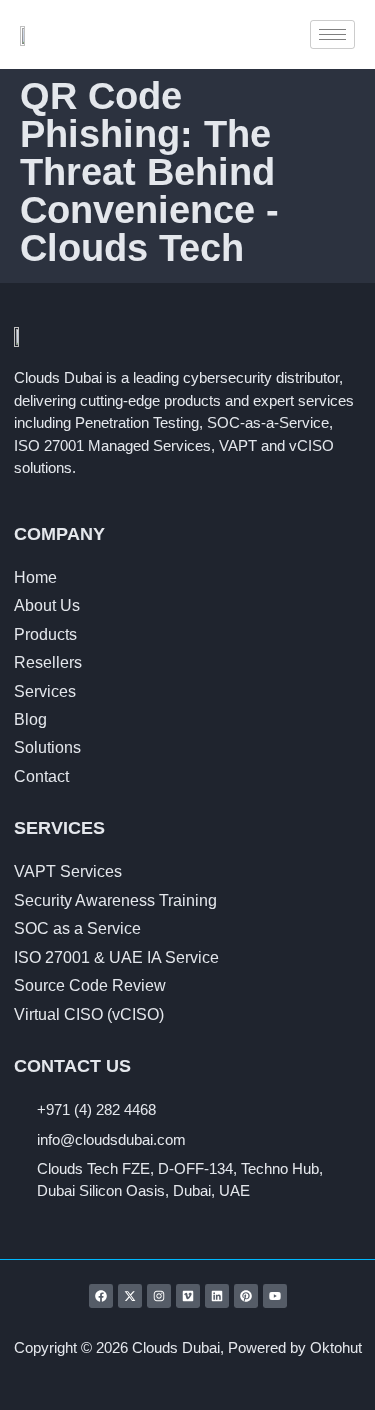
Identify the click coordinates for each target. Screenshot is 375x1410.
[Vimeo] (188, 1296)
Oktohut (336, 1347)
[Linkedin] (217, 1296)
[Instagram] (159, 1296)
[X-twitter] (130, 1296)
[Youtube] (275, 1296)
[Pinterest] (246, 1296)
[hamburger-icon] (332, 34)
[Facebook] (101, 1296)
